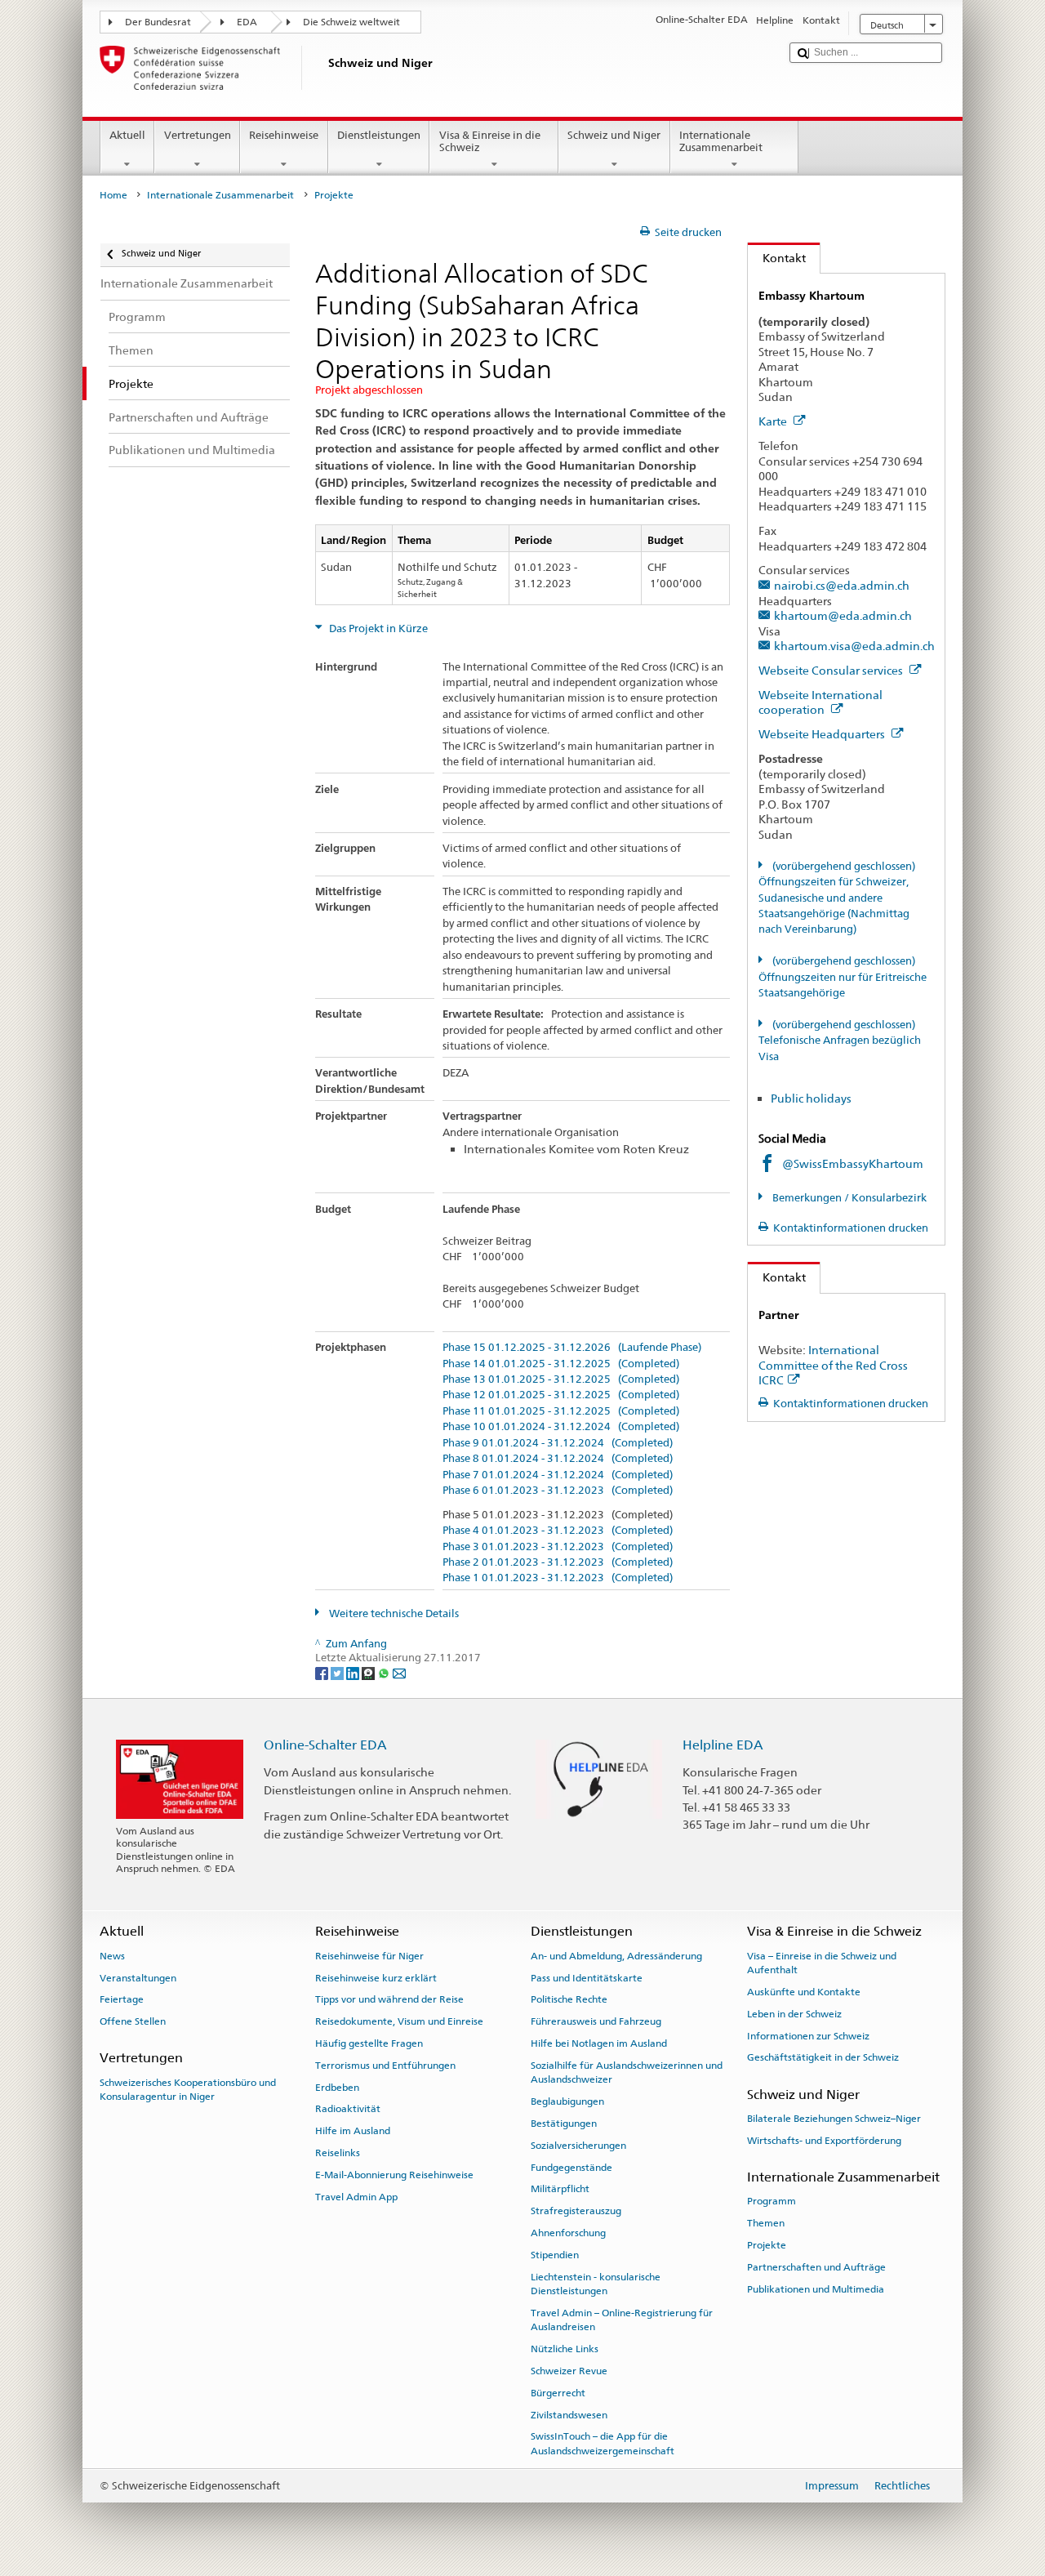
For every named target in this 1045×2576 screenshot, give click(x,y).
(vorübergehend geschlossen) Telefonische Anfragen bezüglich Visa (840, 1041)
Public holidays (811, 1098)
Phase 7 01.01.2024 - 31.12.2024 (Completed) (558, 1475)
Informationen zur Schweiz (808, 2036)
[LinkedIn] (354, 1673)
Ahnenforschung (568, 2233)
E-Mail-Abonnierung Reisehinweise (394, 2175)
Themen (766, 2223)
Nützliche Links (565, 2349)
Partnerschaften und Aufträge (816, 2267)
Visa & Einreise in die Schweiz (490, 142)
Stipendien (555, 2255)
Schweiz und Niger (614, 135)
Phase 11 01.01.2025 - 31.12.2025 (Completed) (561, 1411)
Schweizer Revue (569, 2371)
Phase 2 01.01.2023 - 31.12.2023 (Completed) (558, 1562)
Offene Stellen (133, 2021)
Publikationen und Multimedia (816, 2289)
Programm (772, 2201)
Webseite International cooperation (820, 702)
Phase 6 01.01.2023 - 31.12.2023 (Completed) (558, 1491)
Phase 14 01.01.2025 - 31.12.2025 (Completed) (561, 1364)
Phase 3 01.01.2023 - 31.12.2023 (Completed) (558, 1547)
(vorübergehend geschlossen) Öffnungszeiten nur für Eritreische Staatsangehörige (843, 977)
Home (113, 195)
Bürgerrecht (558, 2393)
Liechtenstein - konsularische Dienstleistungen (596, 2283)
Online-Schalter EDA (325, 1745)
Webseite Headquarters (823, 734)
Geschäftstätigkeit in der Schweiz (823, 2057)
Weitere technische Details (393, 1613)
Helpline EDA (723, 1745)
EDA (247, 22)
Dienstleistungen (379, 135)
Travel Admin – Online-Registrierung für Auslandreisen (622, 2320)
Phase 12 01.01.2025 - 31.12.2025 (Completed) (561, 1395)
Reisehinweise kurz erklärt (376, 1977)
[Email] (399, 1673)
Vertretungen (198, 135)
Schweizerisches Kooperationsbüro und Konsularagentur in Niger (188, 2090)
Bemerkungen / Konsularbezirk (848, 1198)
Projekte (767, 2245)
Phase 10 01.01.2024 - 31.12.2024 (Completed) (561, 1427)
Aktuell (127, 135)
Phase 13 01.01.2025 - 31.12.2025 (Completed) (561, 1379)
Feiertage (122, 1999)
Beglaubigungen (567, 2101)
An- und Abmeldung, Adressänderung (616, 1956)
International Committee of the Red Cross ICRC (833, 1365)
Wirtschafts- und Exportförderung (824, 2141)
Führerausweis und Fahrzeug (596, 2021)
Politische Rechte (569, 1999)
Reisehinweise (284, 135)
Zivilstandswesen (569, 2414)
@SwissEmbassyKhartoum (853, 1163)
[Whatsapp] (385, 1673)
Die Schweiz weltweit (351, 22)
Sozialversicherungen (578, 2146)
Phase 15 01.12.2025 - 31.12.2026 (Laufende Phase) (572, 1348)
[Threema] (369, 1673)
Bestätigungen (564, 2124)
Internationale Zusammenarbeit (721, 142)
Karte (774, 421)
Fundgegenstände (571, 2167)
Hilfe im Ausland (353, 2131)
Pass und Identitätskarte (587, 1977)
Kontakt (777, 258)
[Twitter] (338, 1673)
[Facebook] (323, 1673)
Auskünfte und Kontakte (804, 1992)
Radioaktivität (348, 2109)
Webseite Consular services (832, 670)
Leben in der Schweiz (794, 2014)
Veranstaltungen (138, 1977)
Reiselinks (338, 2153)
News (112, 1956)
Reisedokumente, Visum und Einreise (399, 2021)
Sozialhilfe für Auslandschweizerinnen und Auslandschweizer (627, 2072)
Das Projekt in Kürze (377, 628)
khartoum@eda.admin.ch (843, 615)
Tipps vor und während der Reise (389, 1999)
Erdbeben (337, 2087)
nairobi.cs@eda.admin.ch (842, 585)
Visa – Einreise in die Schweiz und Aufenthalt (822, 1963)
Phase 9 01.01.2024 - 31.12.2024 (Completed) (558, 1443)
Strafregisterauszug (576, 2211)
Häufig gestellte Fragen (369, 2043)
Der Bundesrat (158, 22)
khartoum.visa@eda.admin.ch (854, 646)
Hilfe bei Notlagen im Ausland (599, 2043)
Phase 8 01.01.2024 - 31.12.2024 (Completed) (558, 1459)
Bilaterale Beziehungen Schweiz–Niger (834, 2119)
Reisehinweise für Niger (369, 1956)
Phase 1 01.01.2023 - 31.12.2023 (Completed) (558, 1578)
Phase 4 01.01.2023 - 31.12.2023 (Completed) (558, 1531)
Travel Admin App (356, 2197)
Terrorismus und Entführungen (385, 2066)
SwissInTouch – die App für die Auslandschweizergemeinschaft (603, 2443)
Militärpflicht (560, 2189)
